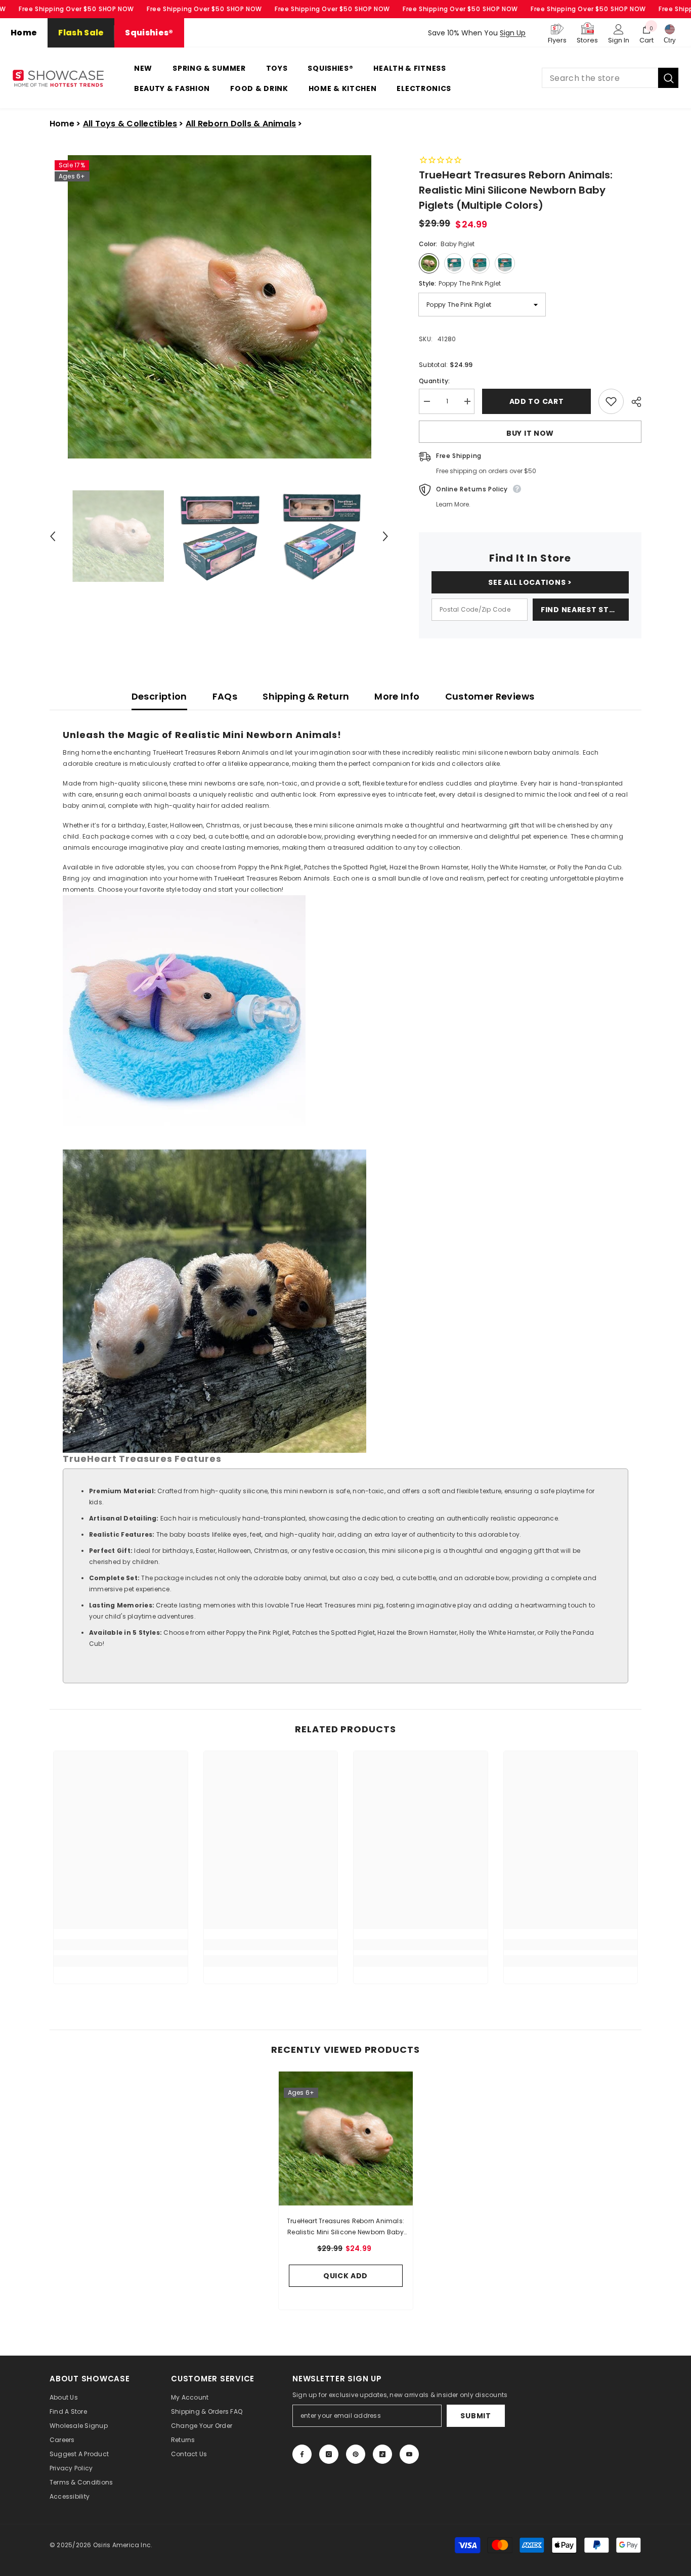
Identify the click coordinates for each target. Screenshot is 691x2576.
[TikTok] (382, 2454)
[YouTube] (409, 2454)
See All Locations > (530, 582)
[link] (121, 1945)
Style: (460, 283)
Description (159, 696)
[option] (219, 307)
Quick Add (345, 2276)
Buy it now (530, 433)
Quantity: (434, 381)
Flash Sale (81, 33)
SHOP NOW (116, 9)
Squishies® (149, 33)
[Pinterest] (356, 2454)
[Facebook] (302, 2454)
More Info (397, 696)
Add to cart (537, 401)
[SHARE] (633, 402)
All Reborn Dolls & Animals (241, 124)
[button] (53, 536)
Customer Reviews (490, 696)
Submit (476, 2416)
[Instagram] (329, 2454)
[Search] (610, 78)
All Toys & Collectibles (130, 124)
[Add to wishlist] (611, 401)
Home (24, 33)
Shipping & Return (306, 696)
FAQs (225, 696)
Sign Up (513, 33)
